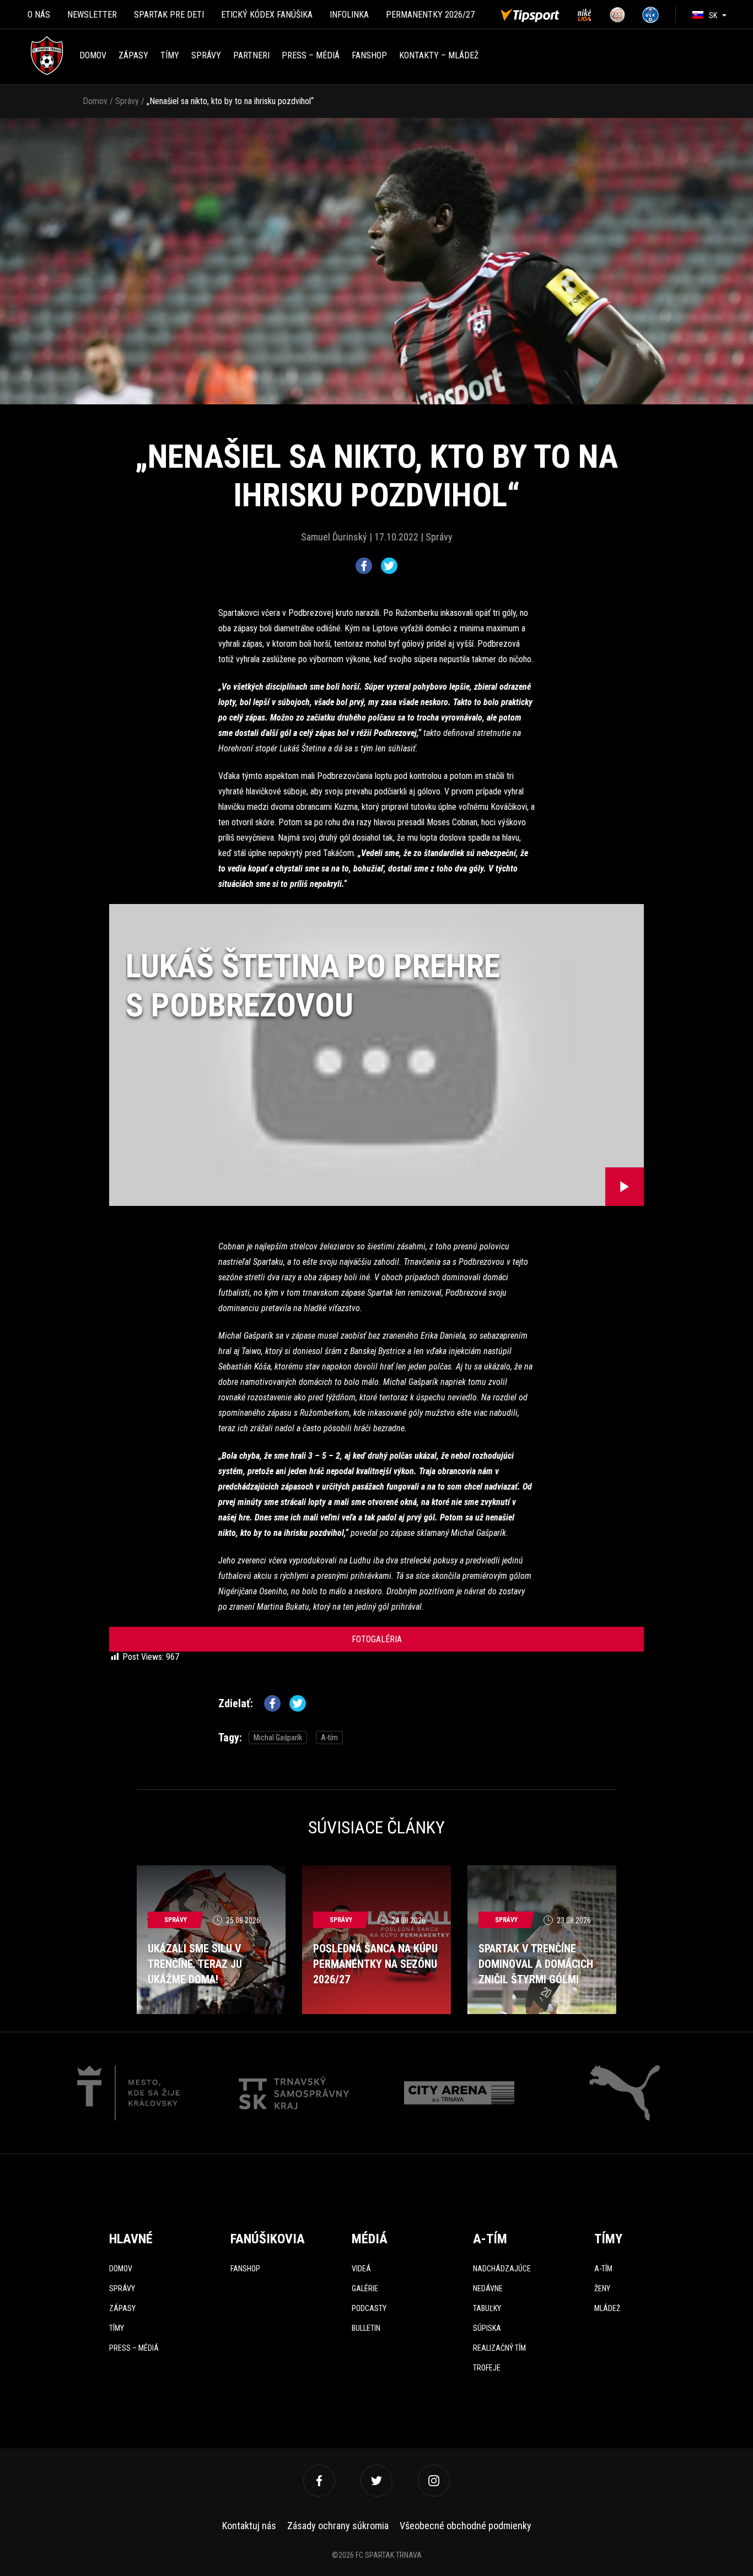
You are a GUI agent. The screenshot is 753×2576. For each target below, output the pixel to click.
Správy (206, 55)
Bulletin (366, 2328)
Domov (93, 55)
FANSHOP (369, 55)
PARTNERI (251, 55)
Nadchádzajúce (502, 2269)
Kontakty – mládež (439, 55)
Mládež (607, 2308)
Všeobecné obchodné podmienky (466, 2526)
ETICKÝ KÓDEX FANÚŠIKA (267, 15)
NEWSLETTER (92, 15)
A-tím (329, 1738)
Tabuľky (487, 2308)
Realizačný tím (499, 2348)
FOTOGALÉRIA (377, 1639)
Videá (361, 2269)
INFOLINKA (349, 15)
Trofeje (487, 2368)
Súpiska (487, 2328)
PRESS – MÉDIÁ (311, 55)
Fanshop (245, 2269)
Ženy (602, 2288)
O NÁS (39, 15)
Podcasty (369, 2308)
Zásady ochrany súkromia (338, 2526)
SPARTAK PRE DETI (169, 15)
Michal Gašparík (278, 1738)
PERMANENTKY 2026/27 (430, 15)
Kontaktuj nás (249, 2526)
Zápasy (133, 55)
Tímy (170, 55)
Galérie (365, 2288)
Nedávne (488, 2288)
